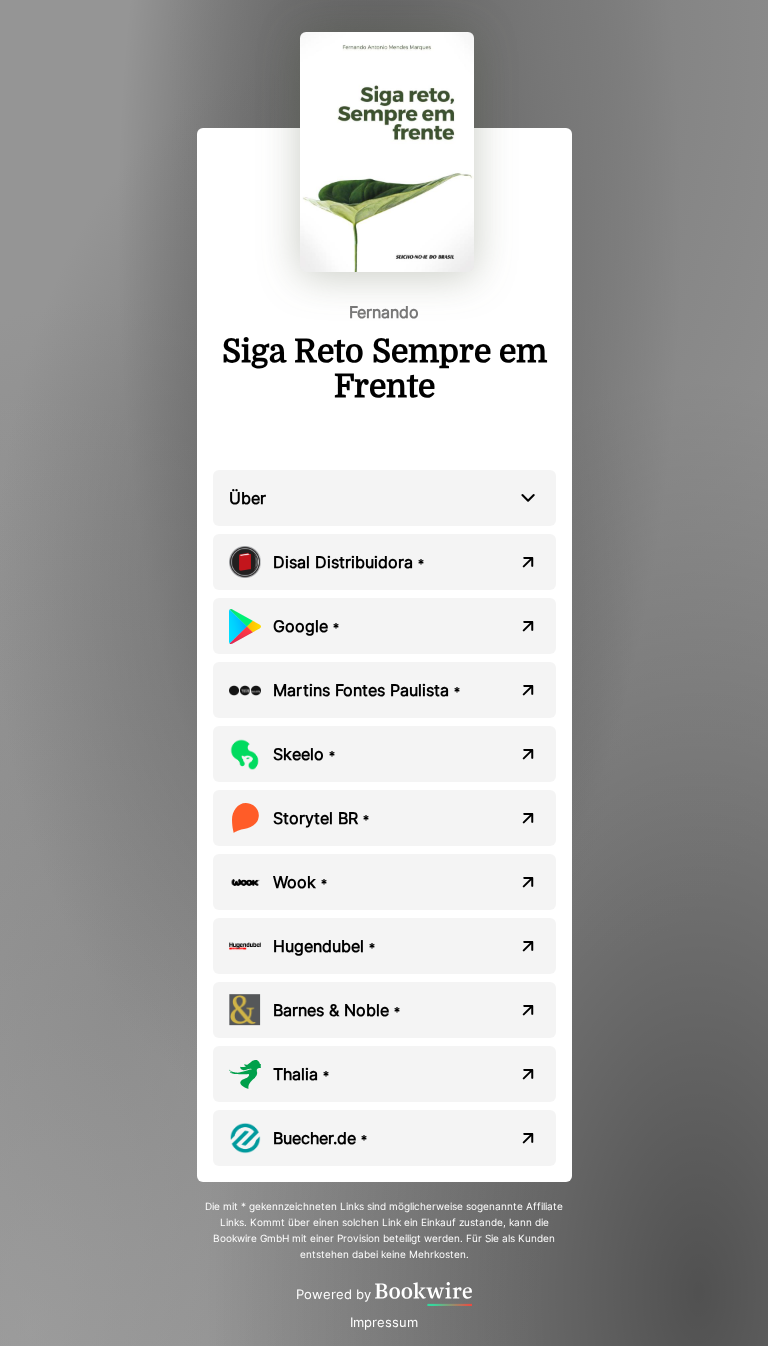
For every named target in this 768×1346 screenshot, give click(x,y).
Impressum (384, 1322)
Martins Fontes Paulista (366, 690)
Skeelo (304, 754)
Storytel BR (321, 818)
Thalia (301, 1074)
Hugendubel (324, 946)
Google (306, 626)
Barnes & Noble (336, 1010)
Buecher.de (320, 1138)
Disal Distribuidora (348, 562)
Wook (300, 882)
